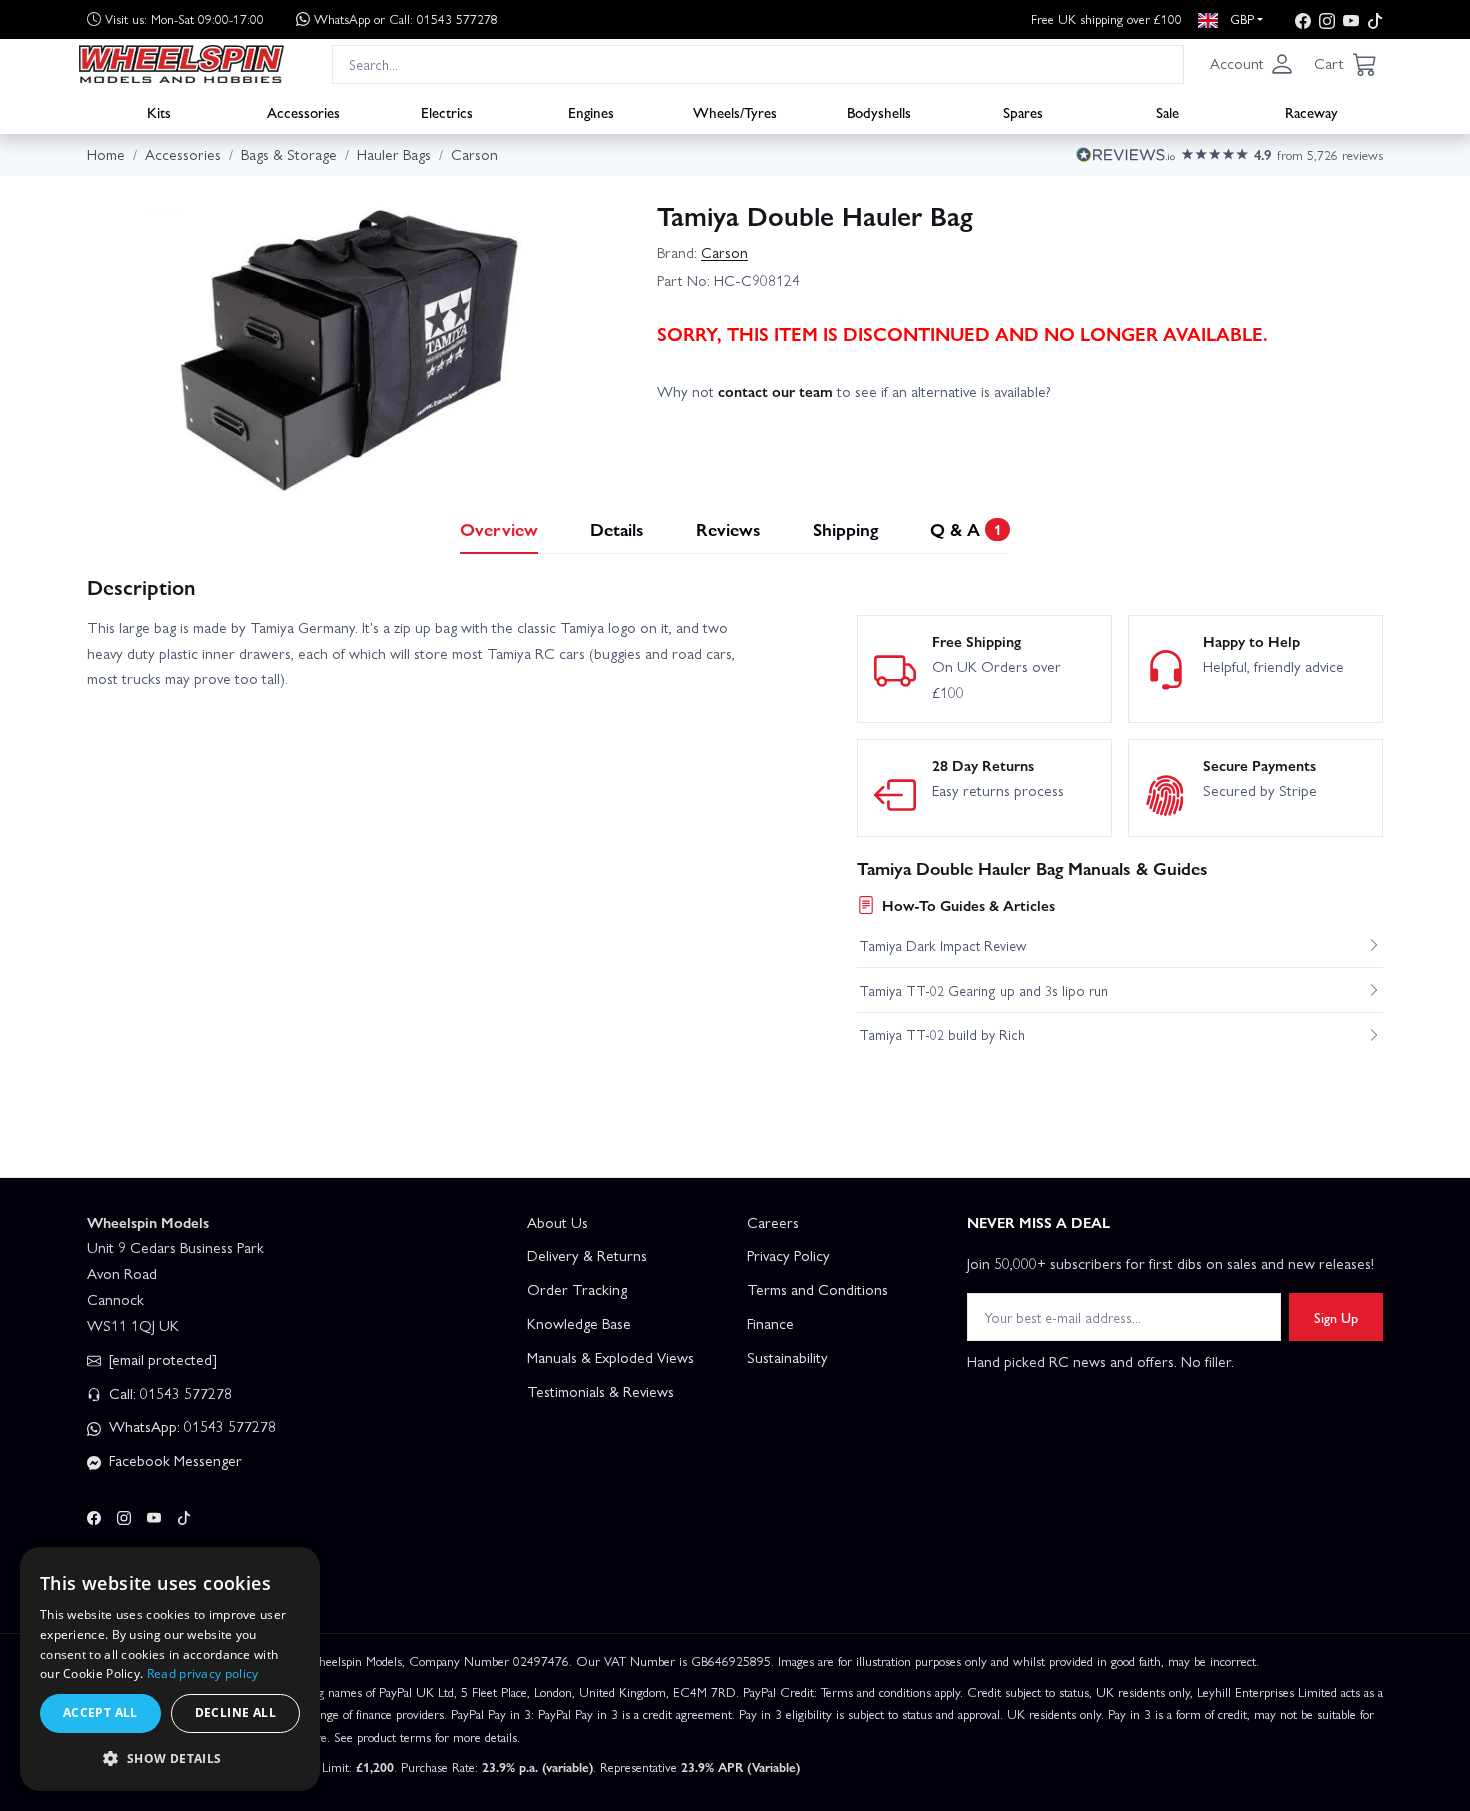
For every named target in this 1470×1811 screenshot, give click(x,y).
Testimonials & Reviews (600, 1391)
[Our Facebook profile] (1303, 19)
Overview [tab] (499, 528)
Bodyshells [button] (879, 111)
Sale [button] (1167, 111)
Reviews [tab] (728, 528)
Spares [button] (1023, 111)
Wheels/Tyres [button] (735, 111)
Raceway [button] (1311, 111)
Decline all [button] (235, 1712)
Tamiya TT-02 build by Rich (942, 1034)
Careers (773, 1222)
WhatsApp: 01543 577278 (190, 1426)
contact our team (775, 391)
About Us (557, 1222)
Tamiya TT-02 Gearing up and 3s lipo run (983, 990)
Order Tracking (577, 1289)
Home (106, 154)
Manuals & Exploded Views (610, 1357)
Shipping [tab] (845, 528)
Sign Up (1336, 1317)
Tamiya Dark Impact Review (942, 945)
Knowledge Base (579, 1323)
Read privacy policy (203, 1673)
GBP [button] (1240, 18)
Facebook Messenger (173, 1460)
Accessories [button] (303, 111)
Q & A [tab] (965, 528)
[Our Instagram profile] (1327, 19)
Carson (724, 252)
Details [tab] (617, 528)
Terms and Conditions (817, 1289)
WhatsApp (406, 18)
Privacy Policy (788, 1255)
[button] (1252, 64)
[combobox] (758, 63)
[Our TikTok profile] (1375, 19)
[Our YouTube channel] (1351, 19)
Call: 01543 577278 (168, 1393)
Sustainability (787, 1357)
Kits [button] (159, 111)
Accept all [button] (100, 1712)
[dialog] (170, 1669)
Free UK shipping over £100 (1106, 18)
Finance (770, 1323)
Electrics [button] (447, 111)
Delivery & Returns (587, 1255)
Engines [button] (591, 111)
